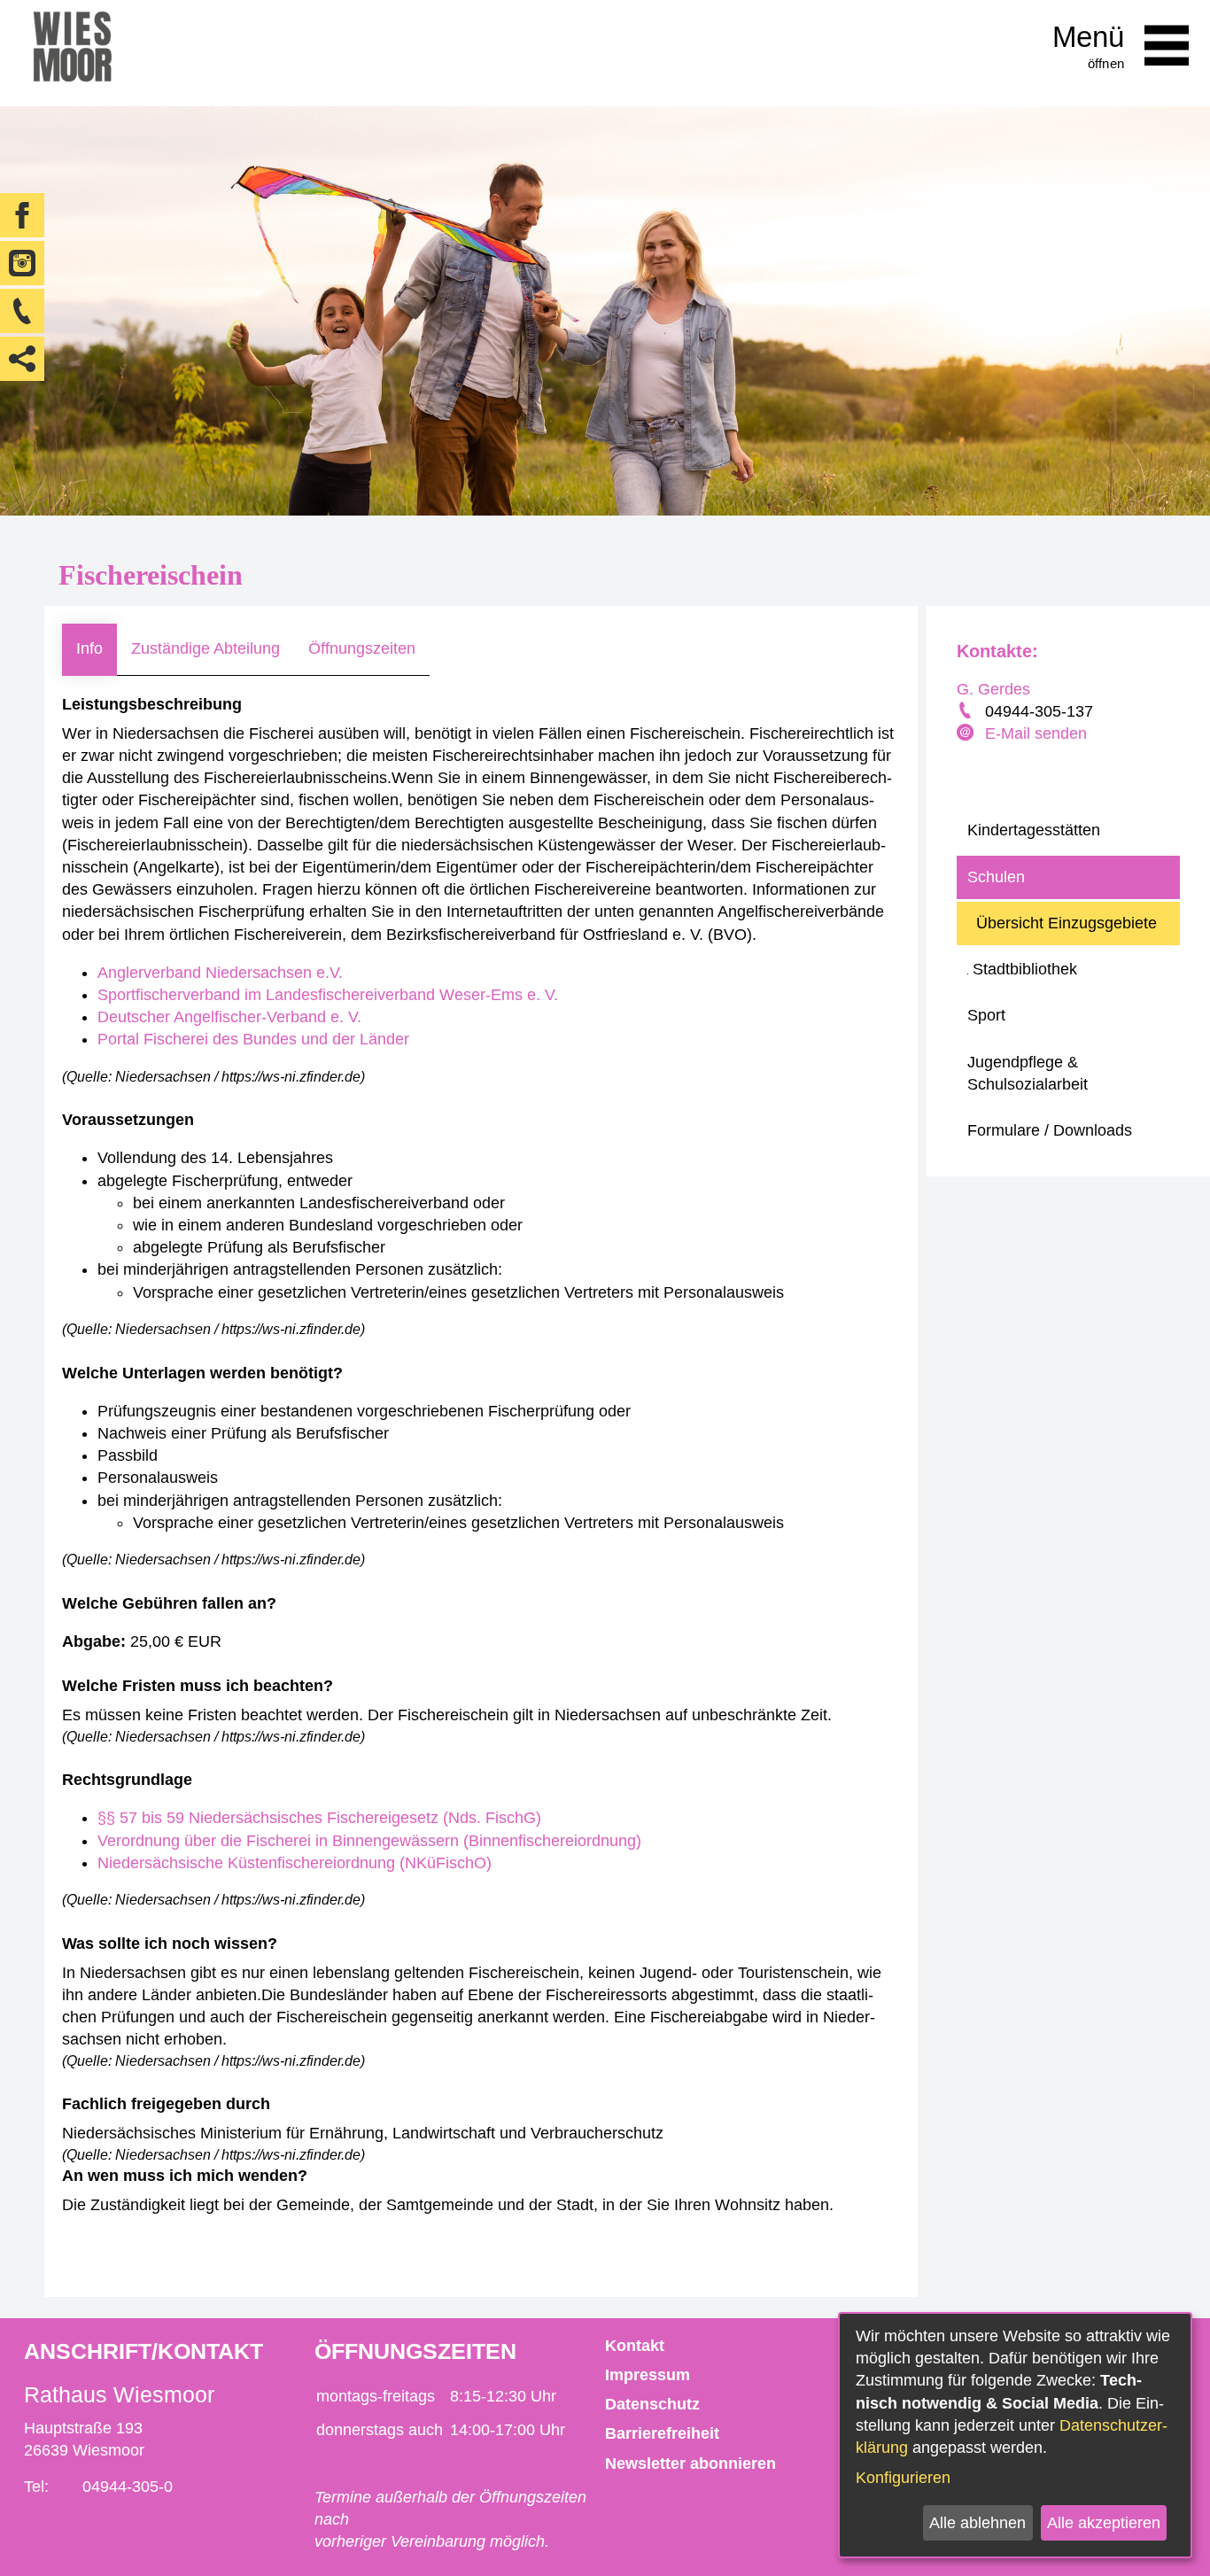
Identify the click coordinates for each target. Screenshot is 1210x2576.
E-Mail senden (1036, 733)
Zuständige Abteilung (206, 648)
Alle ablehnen (977, 2523)
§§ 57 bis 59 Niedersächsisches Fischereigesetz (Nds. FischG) (319, 1818)
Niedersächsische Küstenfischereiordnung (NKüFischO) (295, 1863)
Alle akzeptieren (1104, 2523)
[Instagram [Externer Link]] (22, 263)
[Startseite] (72, 53)
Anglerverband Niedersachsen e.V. (220, 973)
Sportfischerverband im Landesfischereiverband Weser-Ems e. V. (328, 995)
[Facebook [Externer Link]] (22, 215)
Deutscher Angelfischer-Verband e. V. (229, 1017)
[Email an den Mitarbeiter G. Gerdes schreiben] (967, 734)
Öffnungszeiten (362, 648)
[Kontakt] (22, 311)
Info (89, 648)
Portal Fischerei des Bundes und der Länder (253, 1039)
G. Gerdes (993, 689)
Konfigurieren (903, 2478)
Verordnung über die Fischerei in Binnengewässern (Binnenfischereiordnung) (369, 1841)
